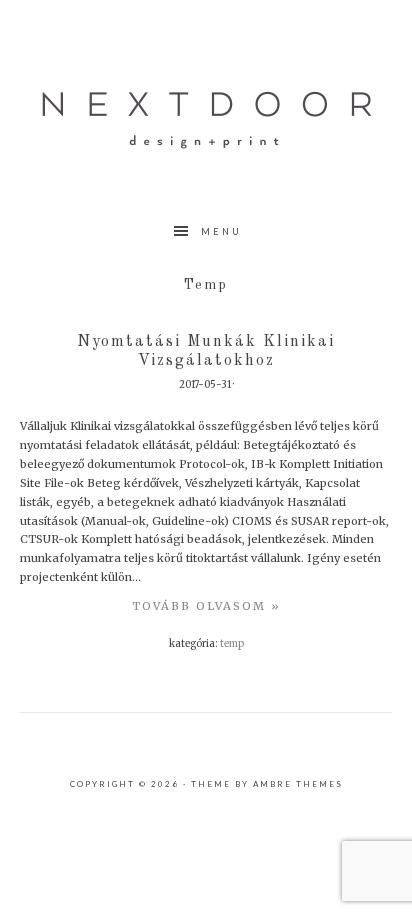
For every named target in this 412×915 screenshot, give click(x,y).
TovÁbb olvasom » (206, 606)
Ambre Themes (298, 784)
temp (232, 644)
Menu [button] (221, 231)
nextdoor (206, 120)
